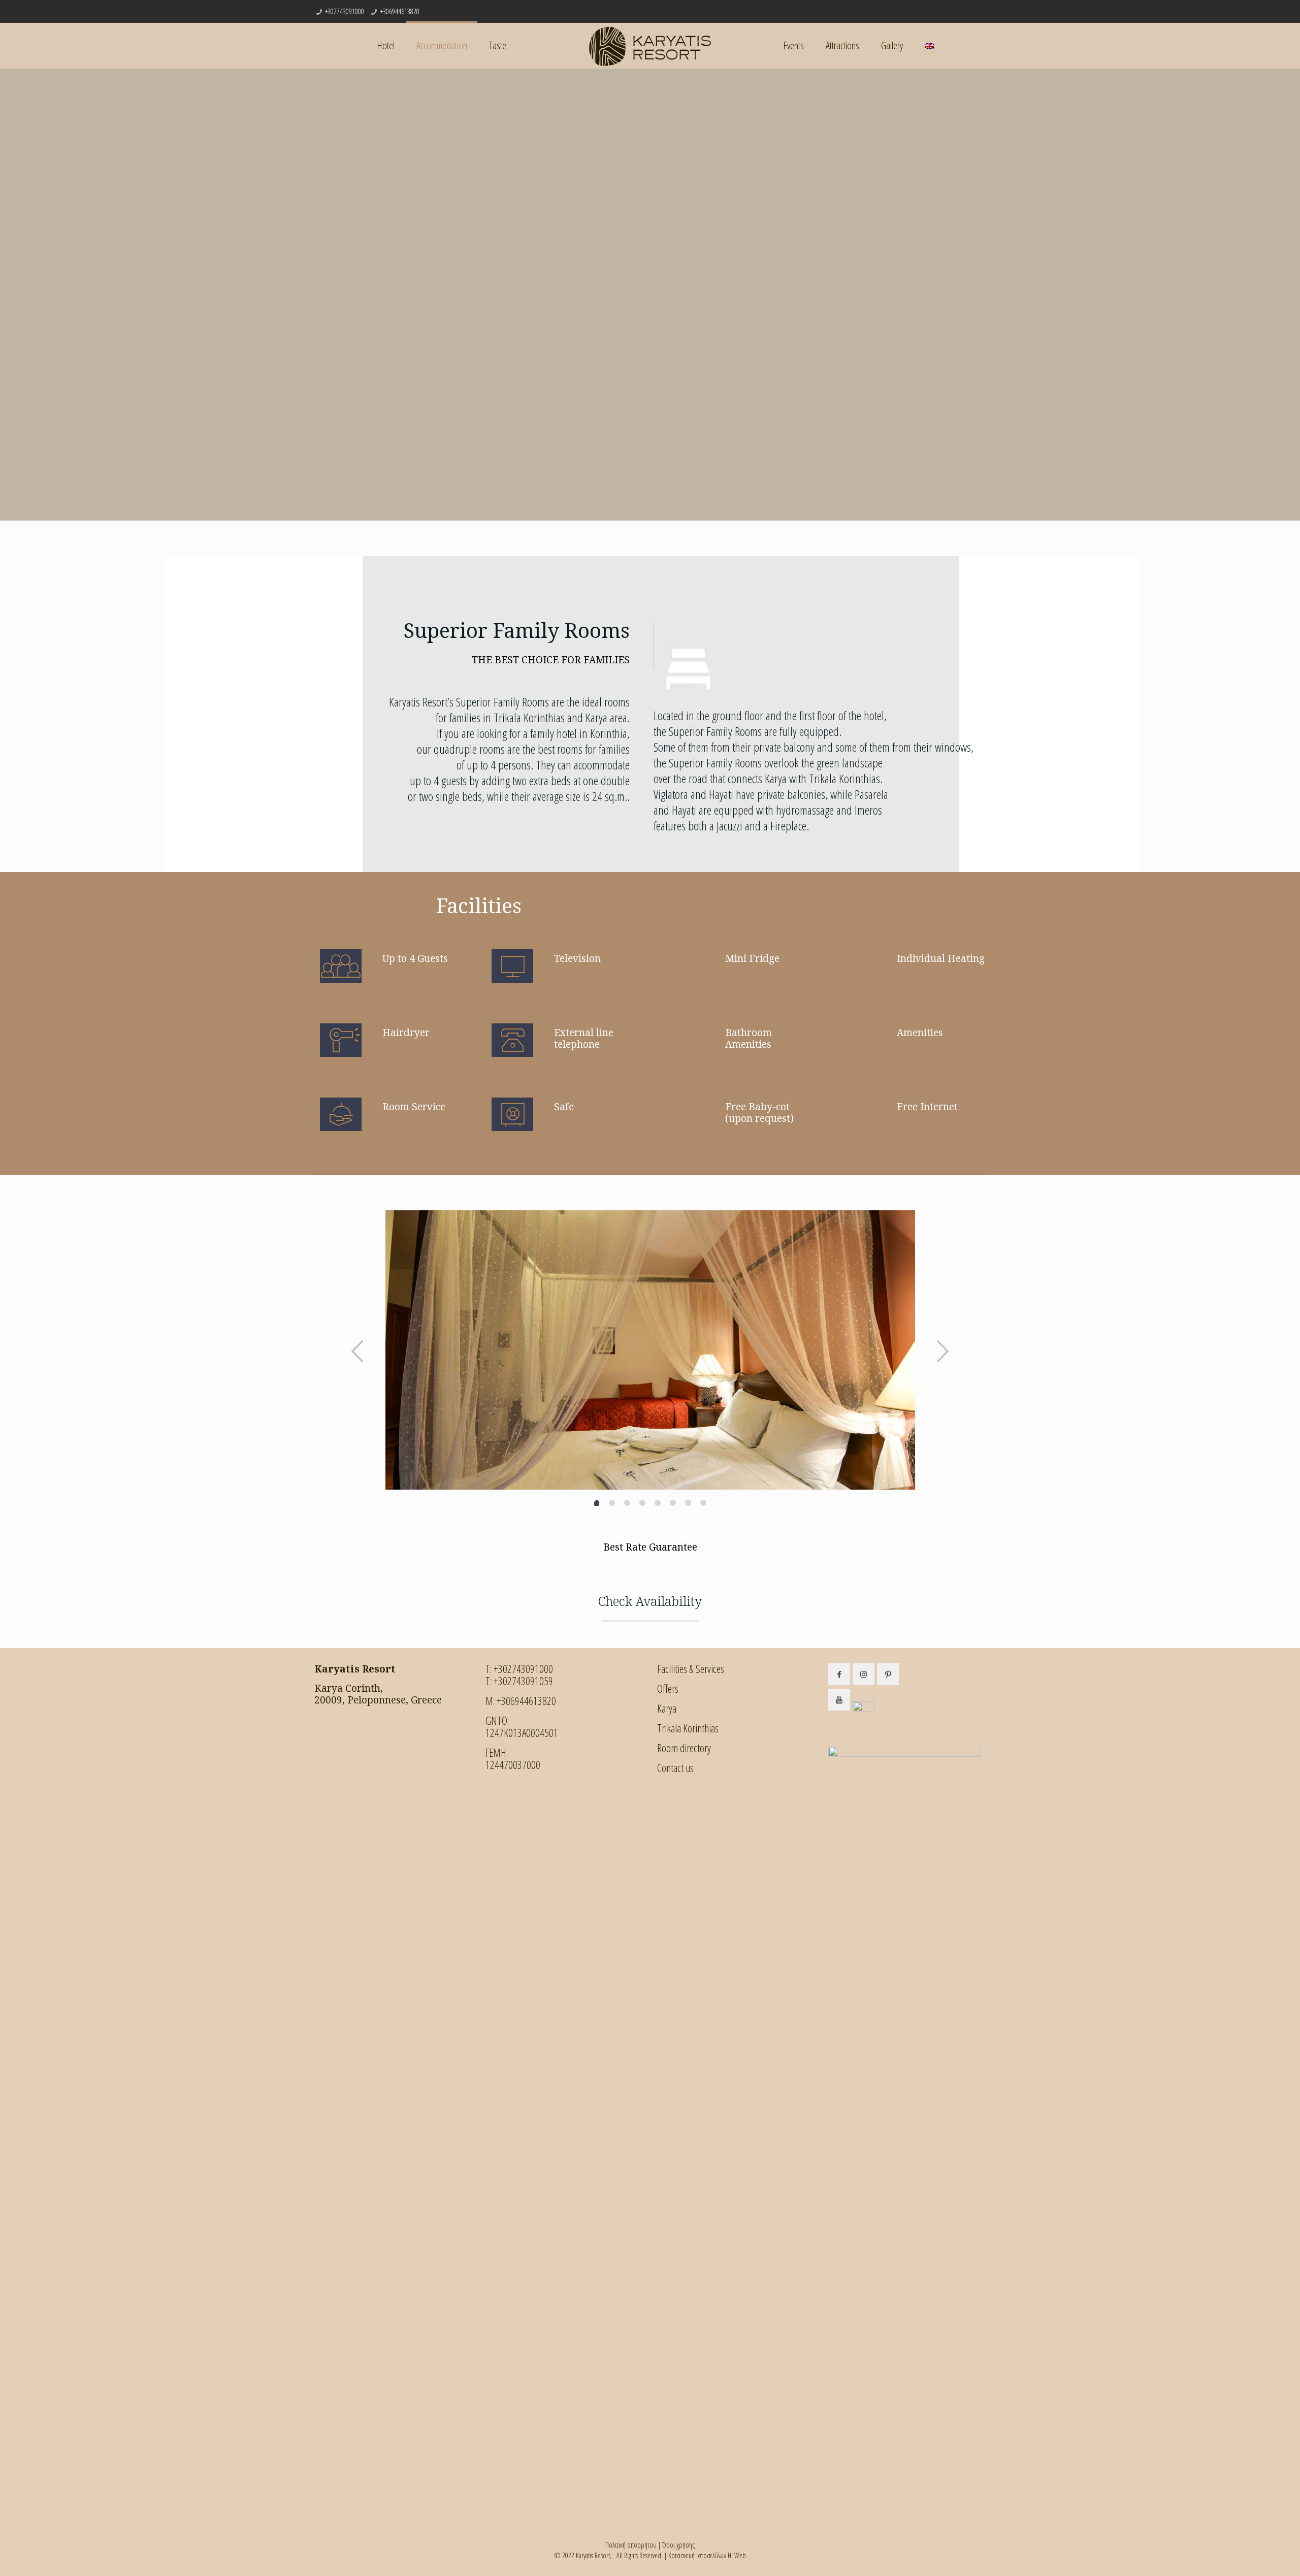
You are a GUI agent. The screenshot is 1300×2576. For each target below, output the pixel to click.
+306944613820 (400, 11)
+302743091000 (345, 11)
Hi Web (737, 2555)
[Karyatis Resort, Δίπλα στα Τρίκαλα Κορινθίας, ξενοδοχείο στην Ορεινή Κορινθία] (650, 46)
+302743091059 (523, 1681)
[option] (650, 1350)
